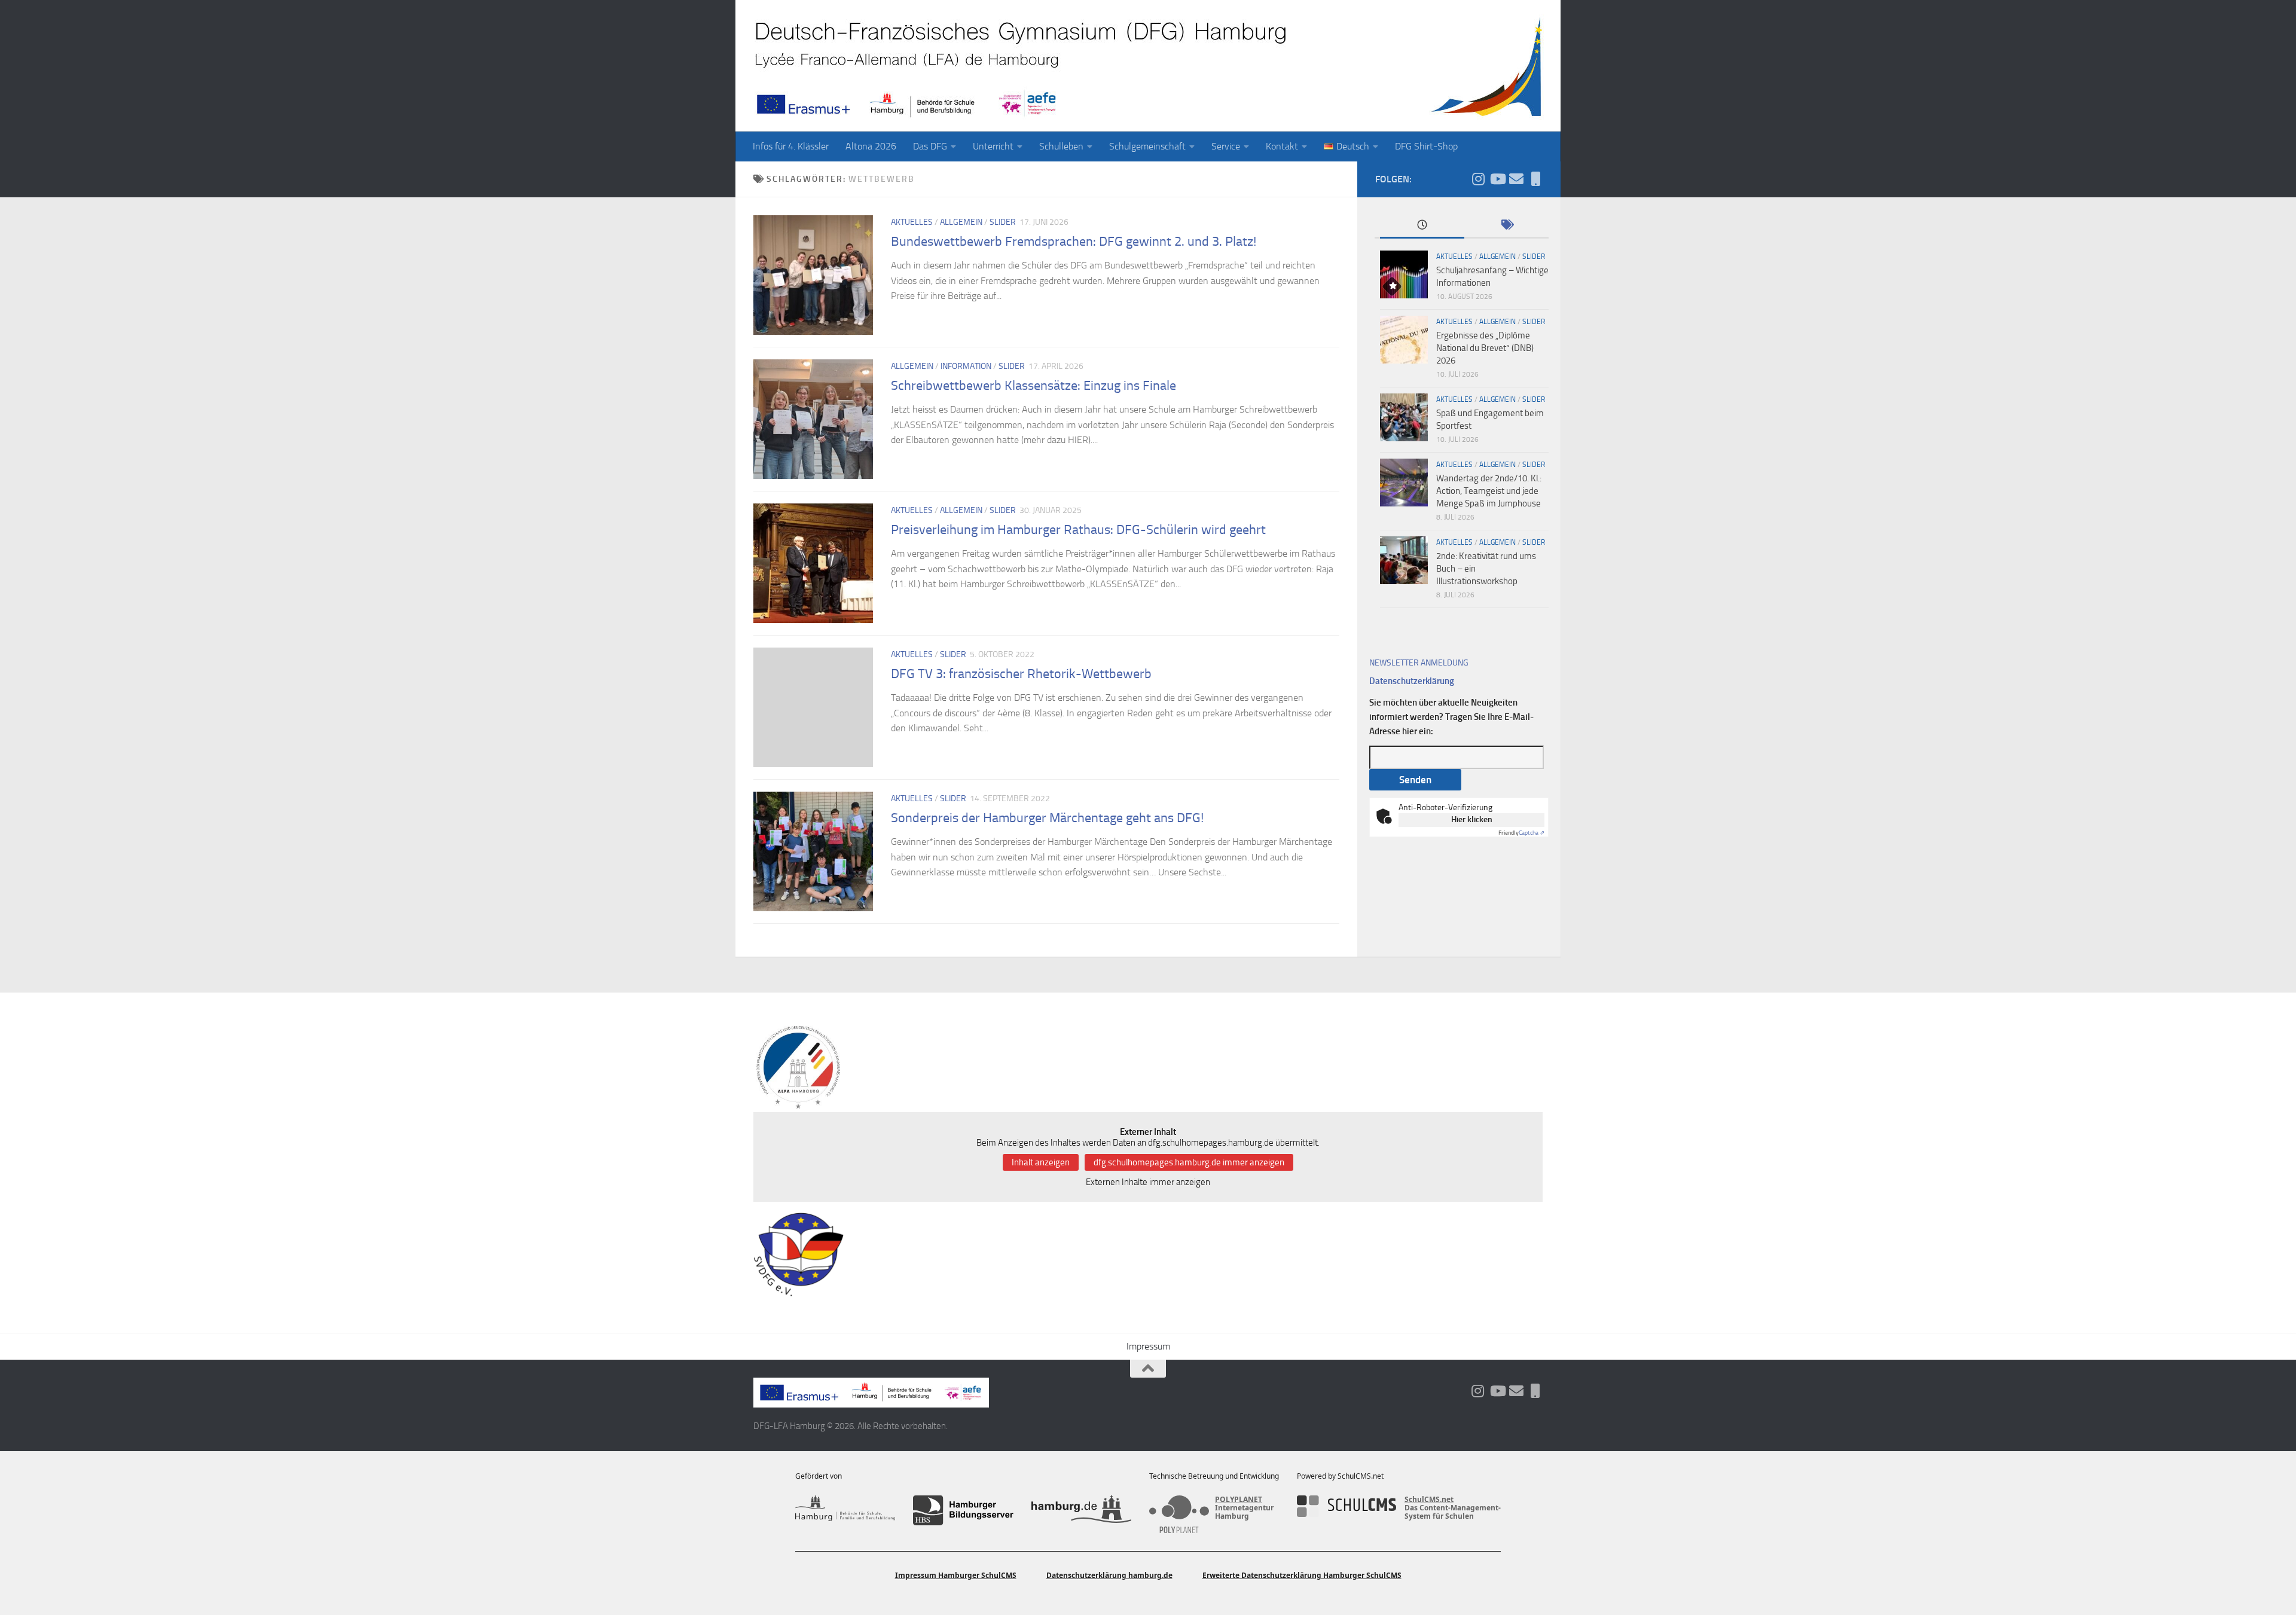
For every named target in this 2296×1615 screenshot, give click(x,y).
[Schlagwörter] (1506, 226)
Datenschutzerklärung (1412, 681)
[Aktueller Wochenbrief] (1516, 179)
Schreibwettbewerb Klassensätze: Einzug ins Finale (1033, 386)
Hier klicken (1472, 819)
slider (1003, 222)
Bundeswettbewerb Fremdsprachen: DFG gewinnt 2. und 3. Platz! (1074, 242)
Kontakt (1282, 146)
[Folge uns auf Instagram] (1478, 179)
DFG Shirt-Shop (1426, 146)
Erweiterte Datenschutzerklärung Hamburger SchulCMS (1302, 1575)
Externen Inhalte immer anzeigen (1148, 1182)
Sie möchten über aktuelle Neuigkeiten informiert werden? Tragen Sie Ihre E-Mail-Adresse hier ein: (1451, 717)
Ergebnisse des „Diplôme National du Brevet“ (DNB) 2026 (1485, 348)
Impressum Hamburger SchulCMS (956, 1575)
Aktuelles (912, 222)
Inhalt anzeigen (1041, 1162)
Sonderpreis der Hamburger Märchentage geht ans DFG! (1047, 818)
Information (966, 366)
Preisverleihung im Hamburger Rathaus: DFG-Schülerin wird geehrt (1078, 530)
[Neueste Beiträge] (1422, 226)
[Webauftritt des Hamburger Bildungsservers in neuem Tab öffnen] (963, 1510)
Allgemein (961, 222)
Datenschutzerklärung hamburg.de (1109, 1575)
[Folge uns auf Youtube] (1497, 179)
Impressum (1148, 1346)
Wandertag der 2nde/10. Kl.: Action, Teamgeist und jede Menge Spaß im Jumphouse (1489, 491)
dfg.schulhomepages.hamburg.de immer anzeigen (1189, 1162)
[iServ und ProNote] (1535, 179)
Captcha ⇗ (1521, 833)
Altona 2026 (871, 146)
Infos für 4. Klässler (791, 146)
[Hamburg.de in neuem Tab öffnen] (1081, 1510)
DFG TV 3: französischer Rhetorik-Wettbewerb (1021, 674)
